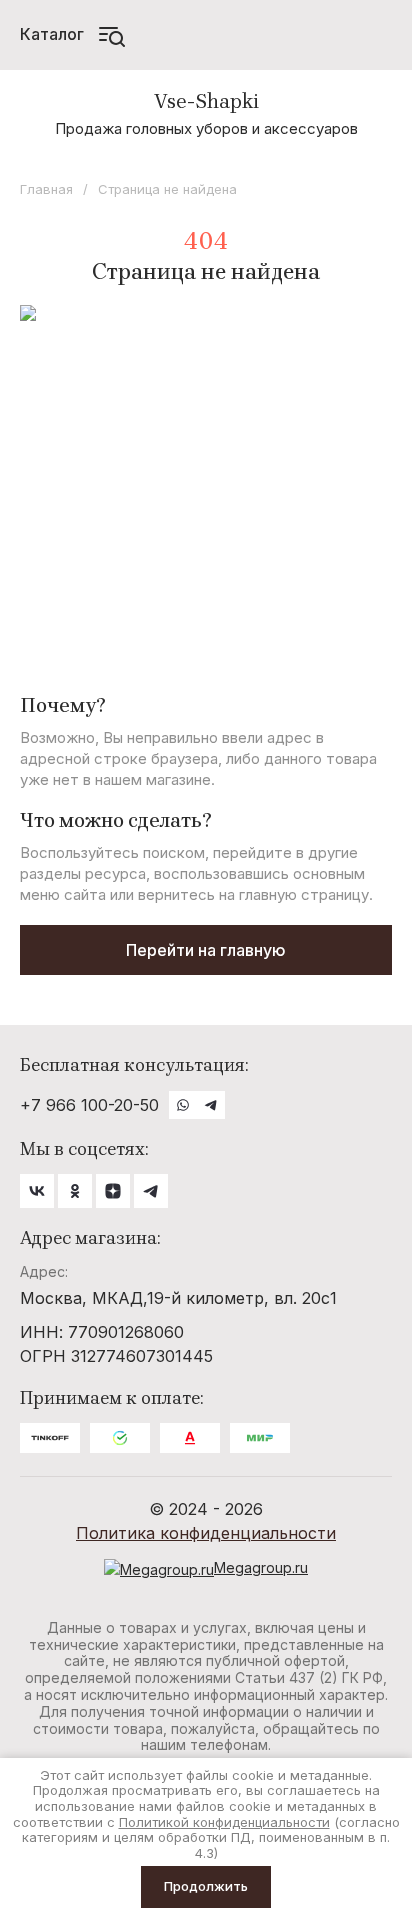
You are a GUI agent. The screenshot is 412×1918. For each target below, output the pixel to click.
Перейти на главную (206, 950)
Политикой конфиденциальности (224, 1822)
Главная (46, 189)
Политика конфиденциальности (206, 1533)
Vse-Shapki (206, 101)
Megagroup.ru (261, 1567)
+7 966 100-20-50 (89, 1105)
